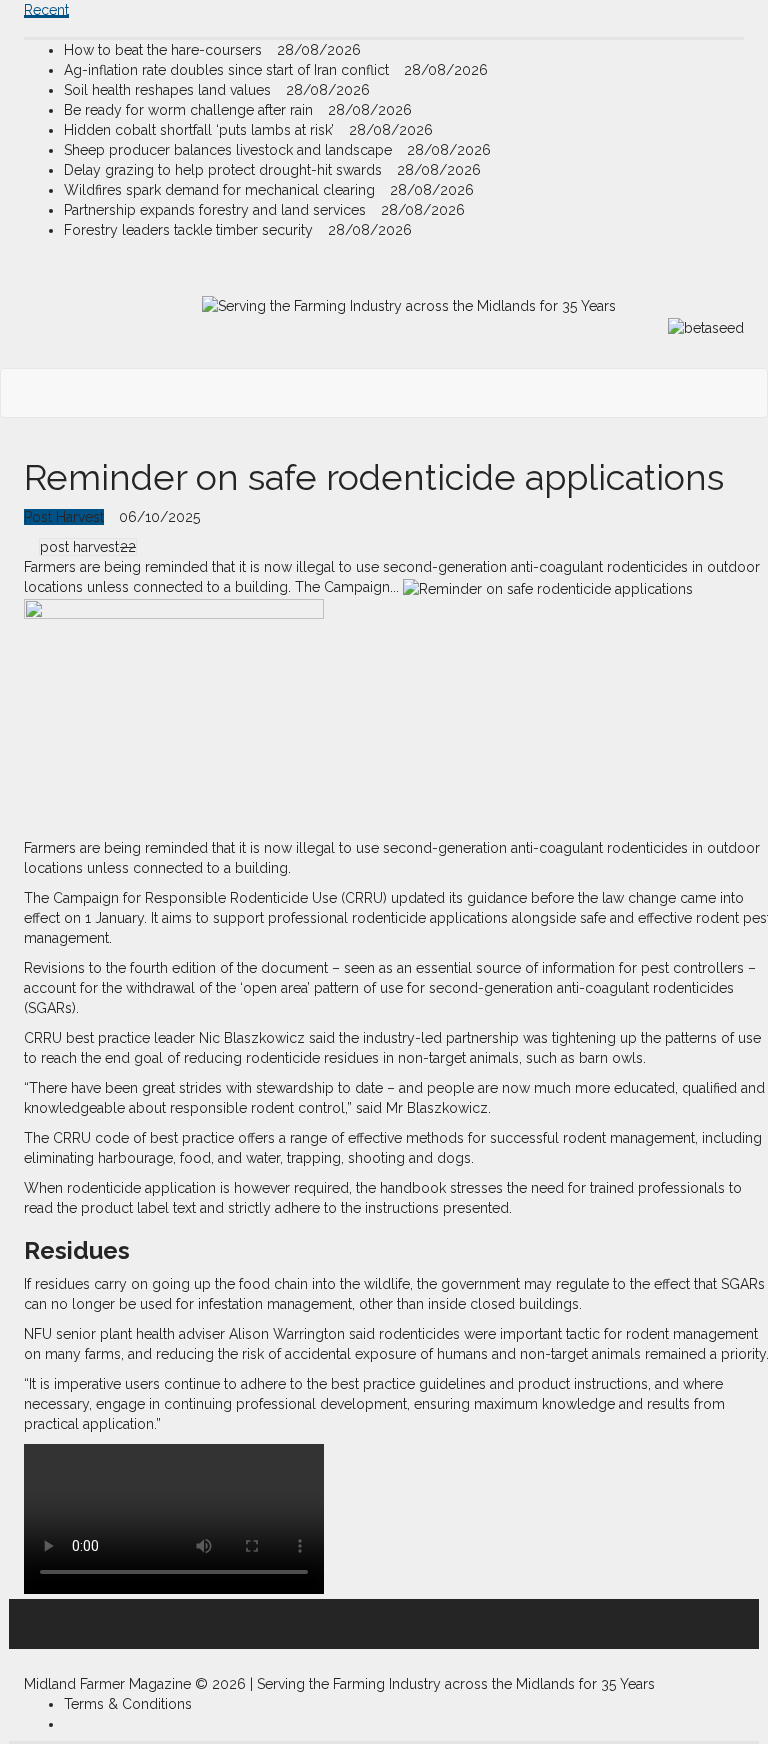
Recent (46, 10)
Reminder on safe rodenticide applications (374, 477)
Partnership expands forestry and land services (217, 210)
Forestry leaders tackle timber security (190, 230)
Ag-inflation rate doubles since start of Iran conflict (228, 70)
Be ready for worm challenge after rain (190, 110)
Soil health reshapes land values (169, 90)
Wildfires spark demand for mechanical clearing (221, 190)
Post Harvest (64, 517)
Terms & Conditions (128, 1704)
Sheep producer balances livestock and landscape (230, 150)
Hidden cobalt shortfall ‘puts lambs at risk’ (201, 130)
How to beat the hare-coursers (165, 50)
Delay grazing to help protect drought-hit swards (225, 170)
